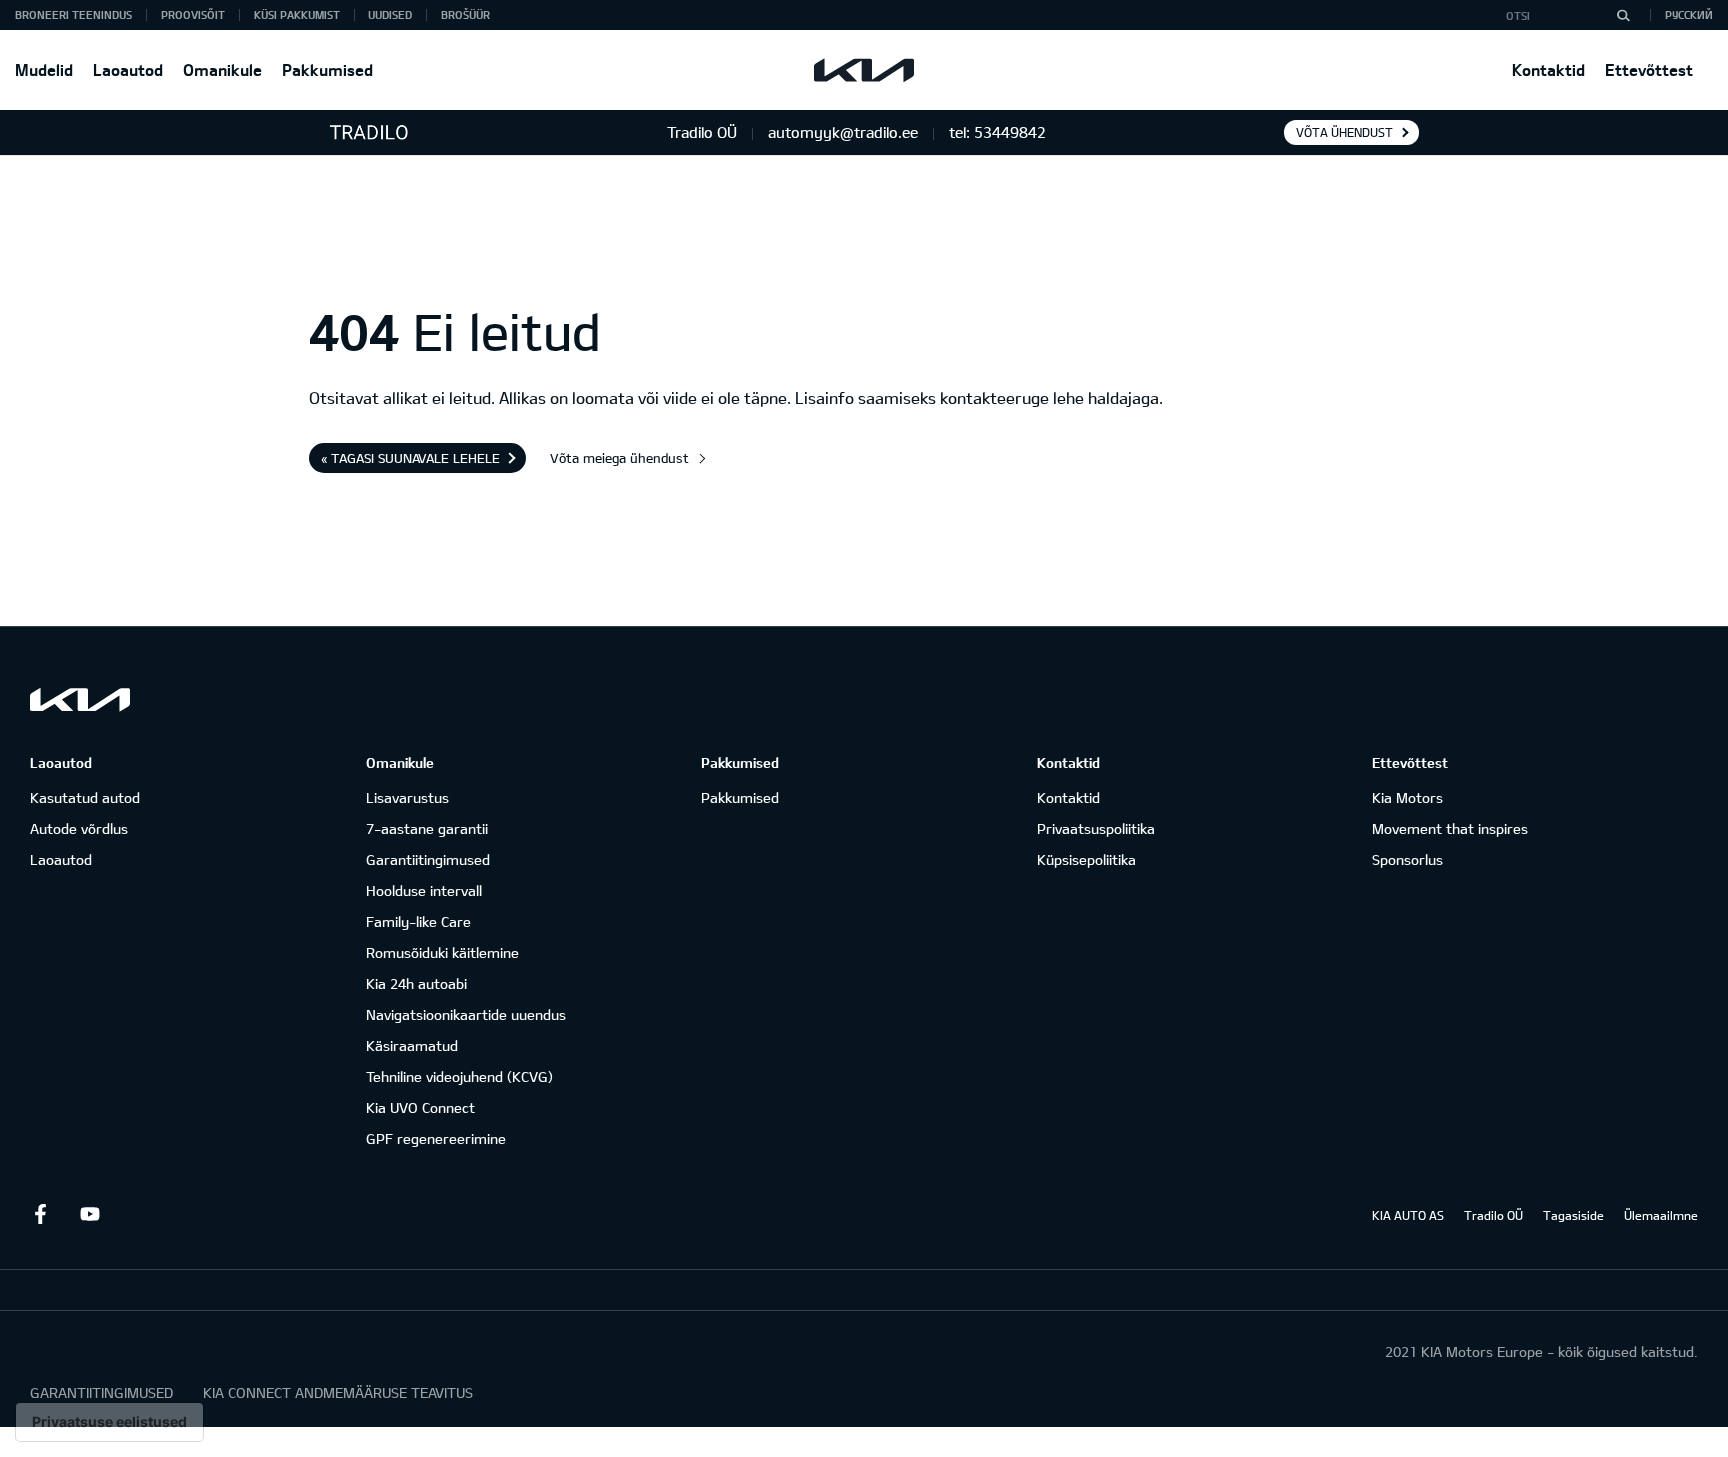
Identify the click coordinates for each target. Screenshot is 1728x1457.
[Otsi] (1623, 15)
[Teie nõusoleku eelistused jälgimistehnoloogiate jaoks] (109, 1422)
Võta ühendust (1344, 132)
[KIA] (864, 70)
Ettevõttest (1649, 69)
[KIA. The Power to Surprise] (80, 699)
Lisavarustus (407, 797)
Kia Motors (1407, 797)
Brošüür (465, 14)
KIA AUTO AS (1408, 1215)
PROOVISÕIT (193, 14)
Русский (1689, 14)
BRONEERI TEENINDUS (73, 14)
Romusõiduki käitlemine (442, 952)
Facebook (40, 1214)
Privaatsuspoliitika (1096, 828)
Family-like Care (418, 921)
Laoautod (128, 69)
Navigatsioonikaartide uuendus (466, 1014)
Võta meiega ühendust (619, 458)
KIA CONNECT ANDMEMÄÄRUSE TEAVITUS (338, 1392)
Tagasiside (1573, 1215)
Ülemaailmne (1661, 1215)
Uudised (390, 14)
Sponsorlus (1407, 859)
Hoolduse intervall (424, 890)
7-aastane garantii (427, 828)
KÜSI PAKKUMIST (297, 14)
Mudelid (44, 69)
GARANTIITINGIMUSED (101, 1392)
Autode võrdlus (79, 828)
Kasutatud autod (85, 797)
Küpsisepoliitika (1086, 859)
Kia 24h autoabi (416, 983)
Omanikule (222, 69)
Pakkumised (327, 69)
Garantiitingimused (428, 859)
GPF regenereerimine (436, 1138)
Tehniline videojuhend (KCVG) (459, 1076)
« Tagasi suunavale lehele (410, 458)
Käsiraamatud (412, 1045)
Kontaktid (1548, 69)
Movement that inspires (1450, 828)
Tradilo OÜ (1493, 1215)
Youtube (90, 1214)
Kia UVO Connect (420, 1107)
